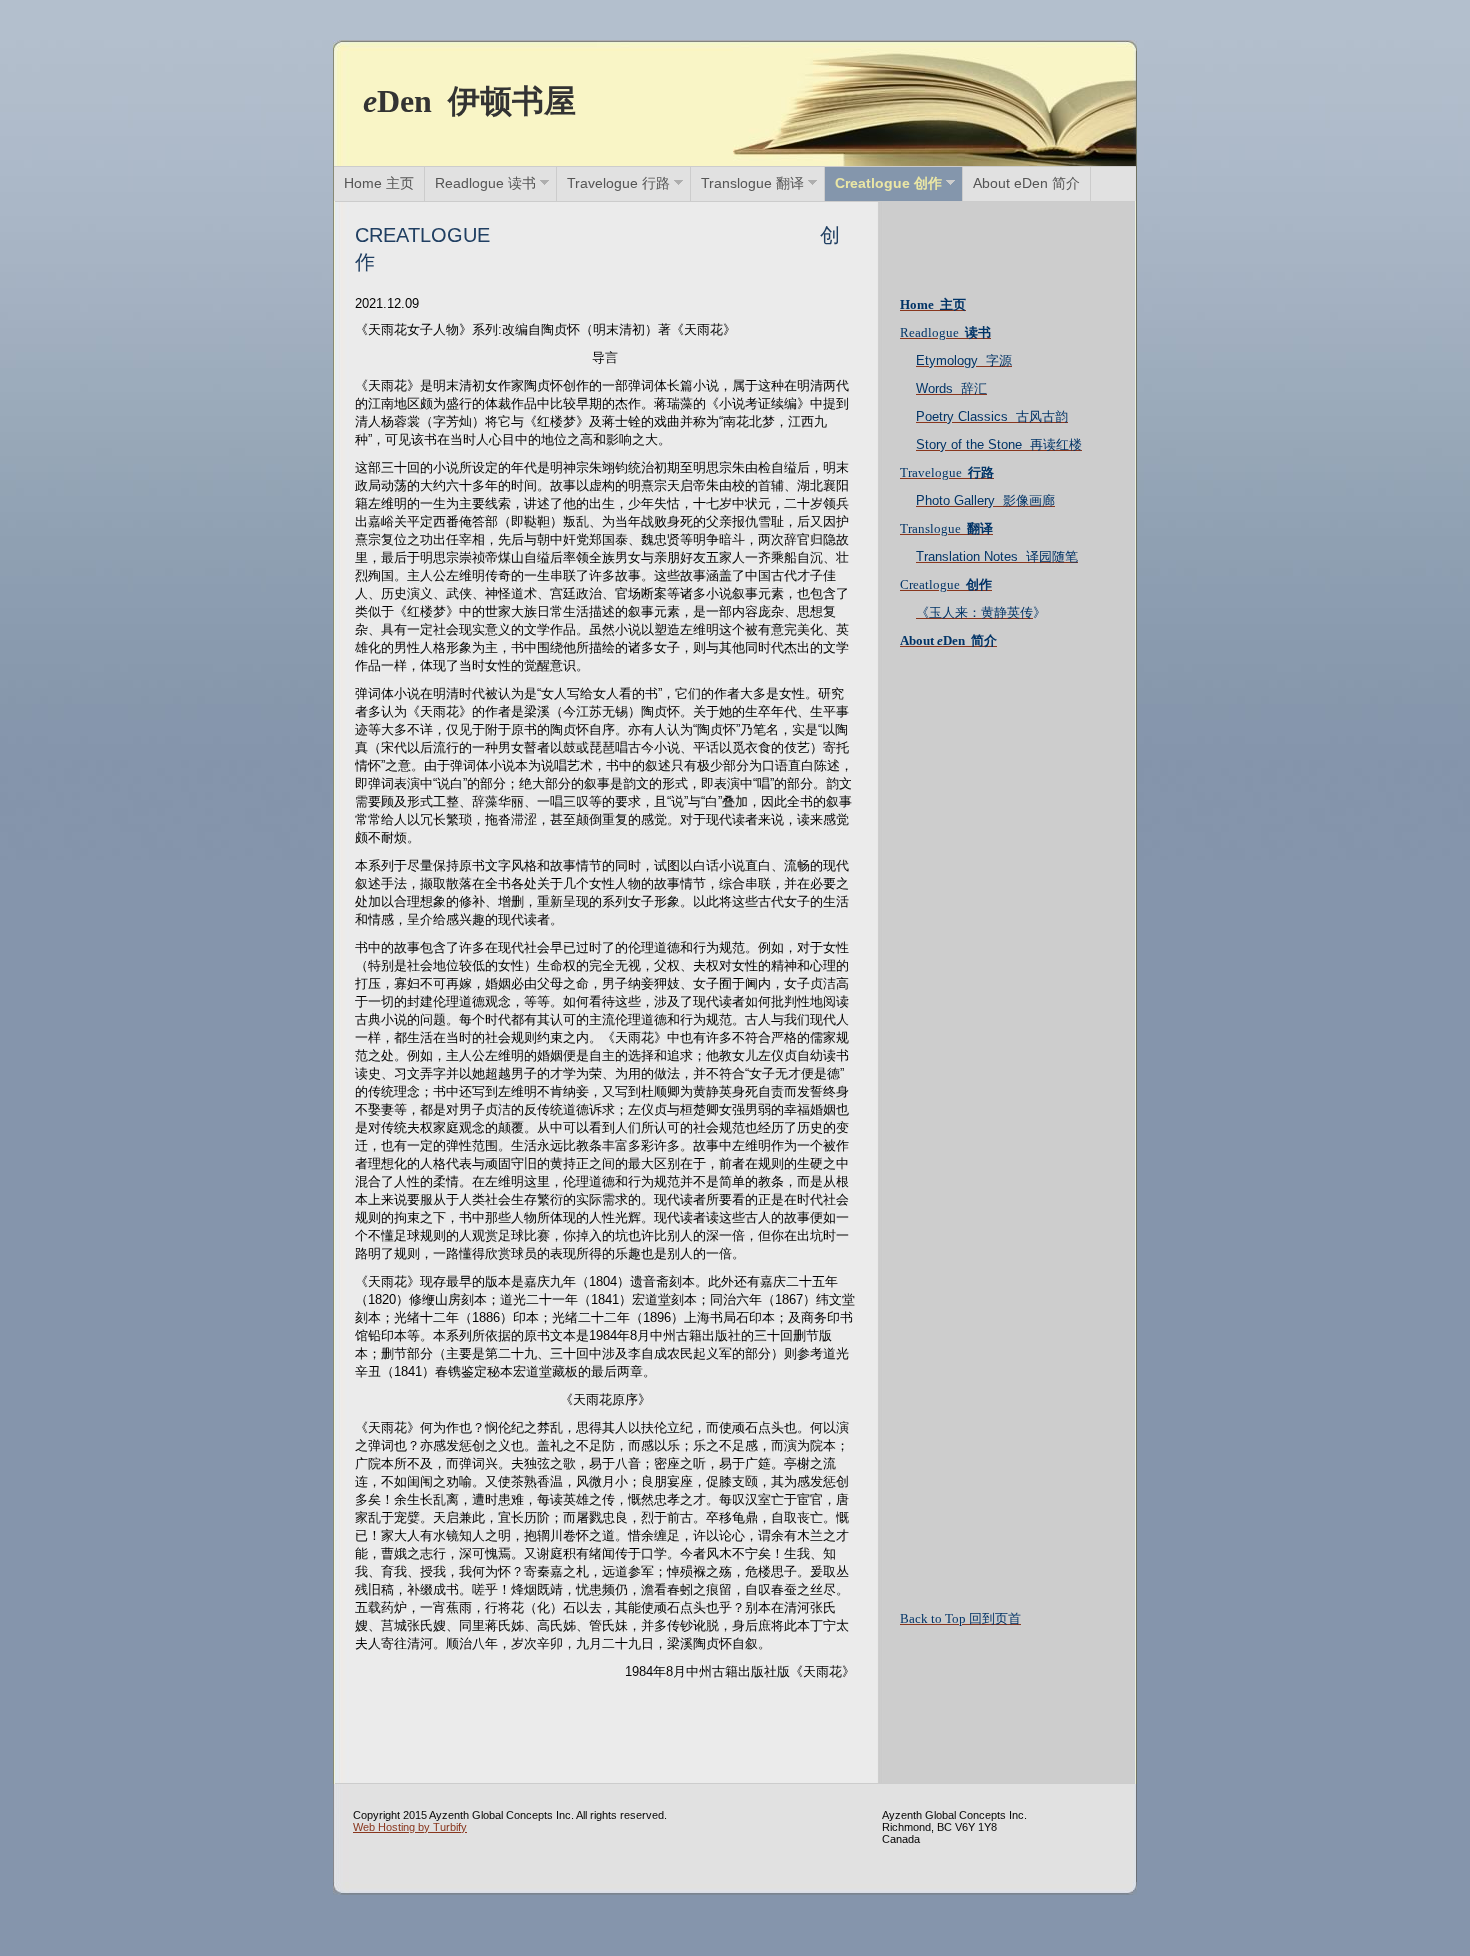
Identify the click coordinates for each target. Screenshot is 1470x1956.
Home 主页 (379, 183)
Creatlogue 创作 (888, 183)
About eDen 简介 (1026, 183)
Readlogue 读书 (485, 183)
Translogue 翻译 (752, 183)
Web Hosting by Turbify (410, 1827)
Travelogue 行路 (618, 183)
